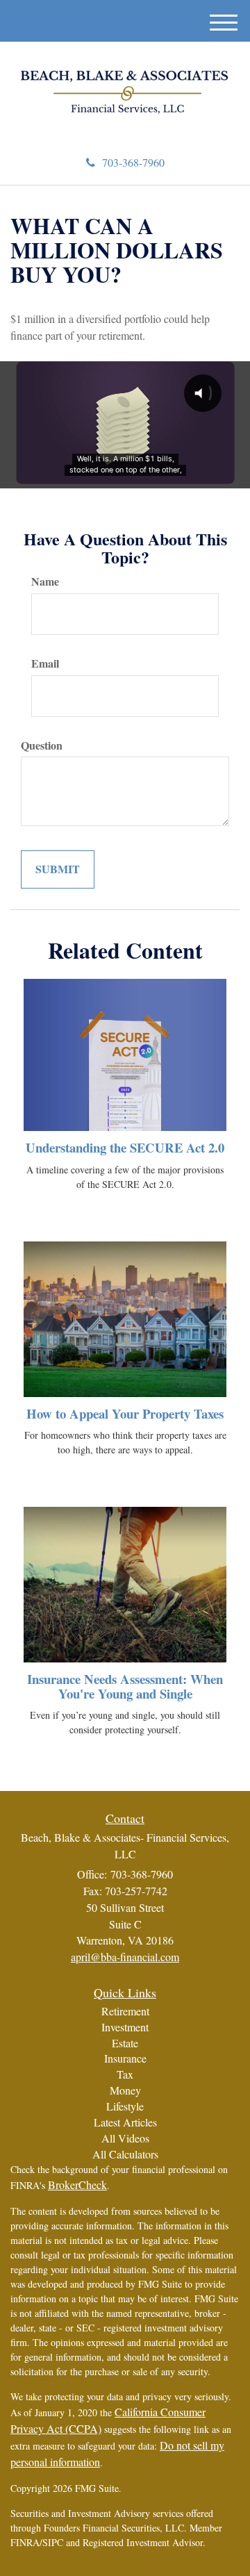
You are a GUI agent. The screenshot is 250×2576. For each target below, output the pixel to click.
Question (42, 745)
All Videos (125, 2138)
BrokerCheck (77, 2185)
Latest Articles (125, 2122)
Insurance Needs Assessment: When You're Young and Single (125, 1686)
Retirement (125, 2011)
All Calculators (125, 2154)
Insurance (125, 2058)
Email (45, 663)
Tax (125, 2074)
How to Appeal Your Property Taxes (125, 1413)
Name (45, 581)
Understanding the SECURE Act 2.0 (125, 1147)
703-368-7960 (133, 162)
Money (125, 2090)
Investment (125, 2027)
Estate (125, 2043)
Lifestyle (125, 2106)
